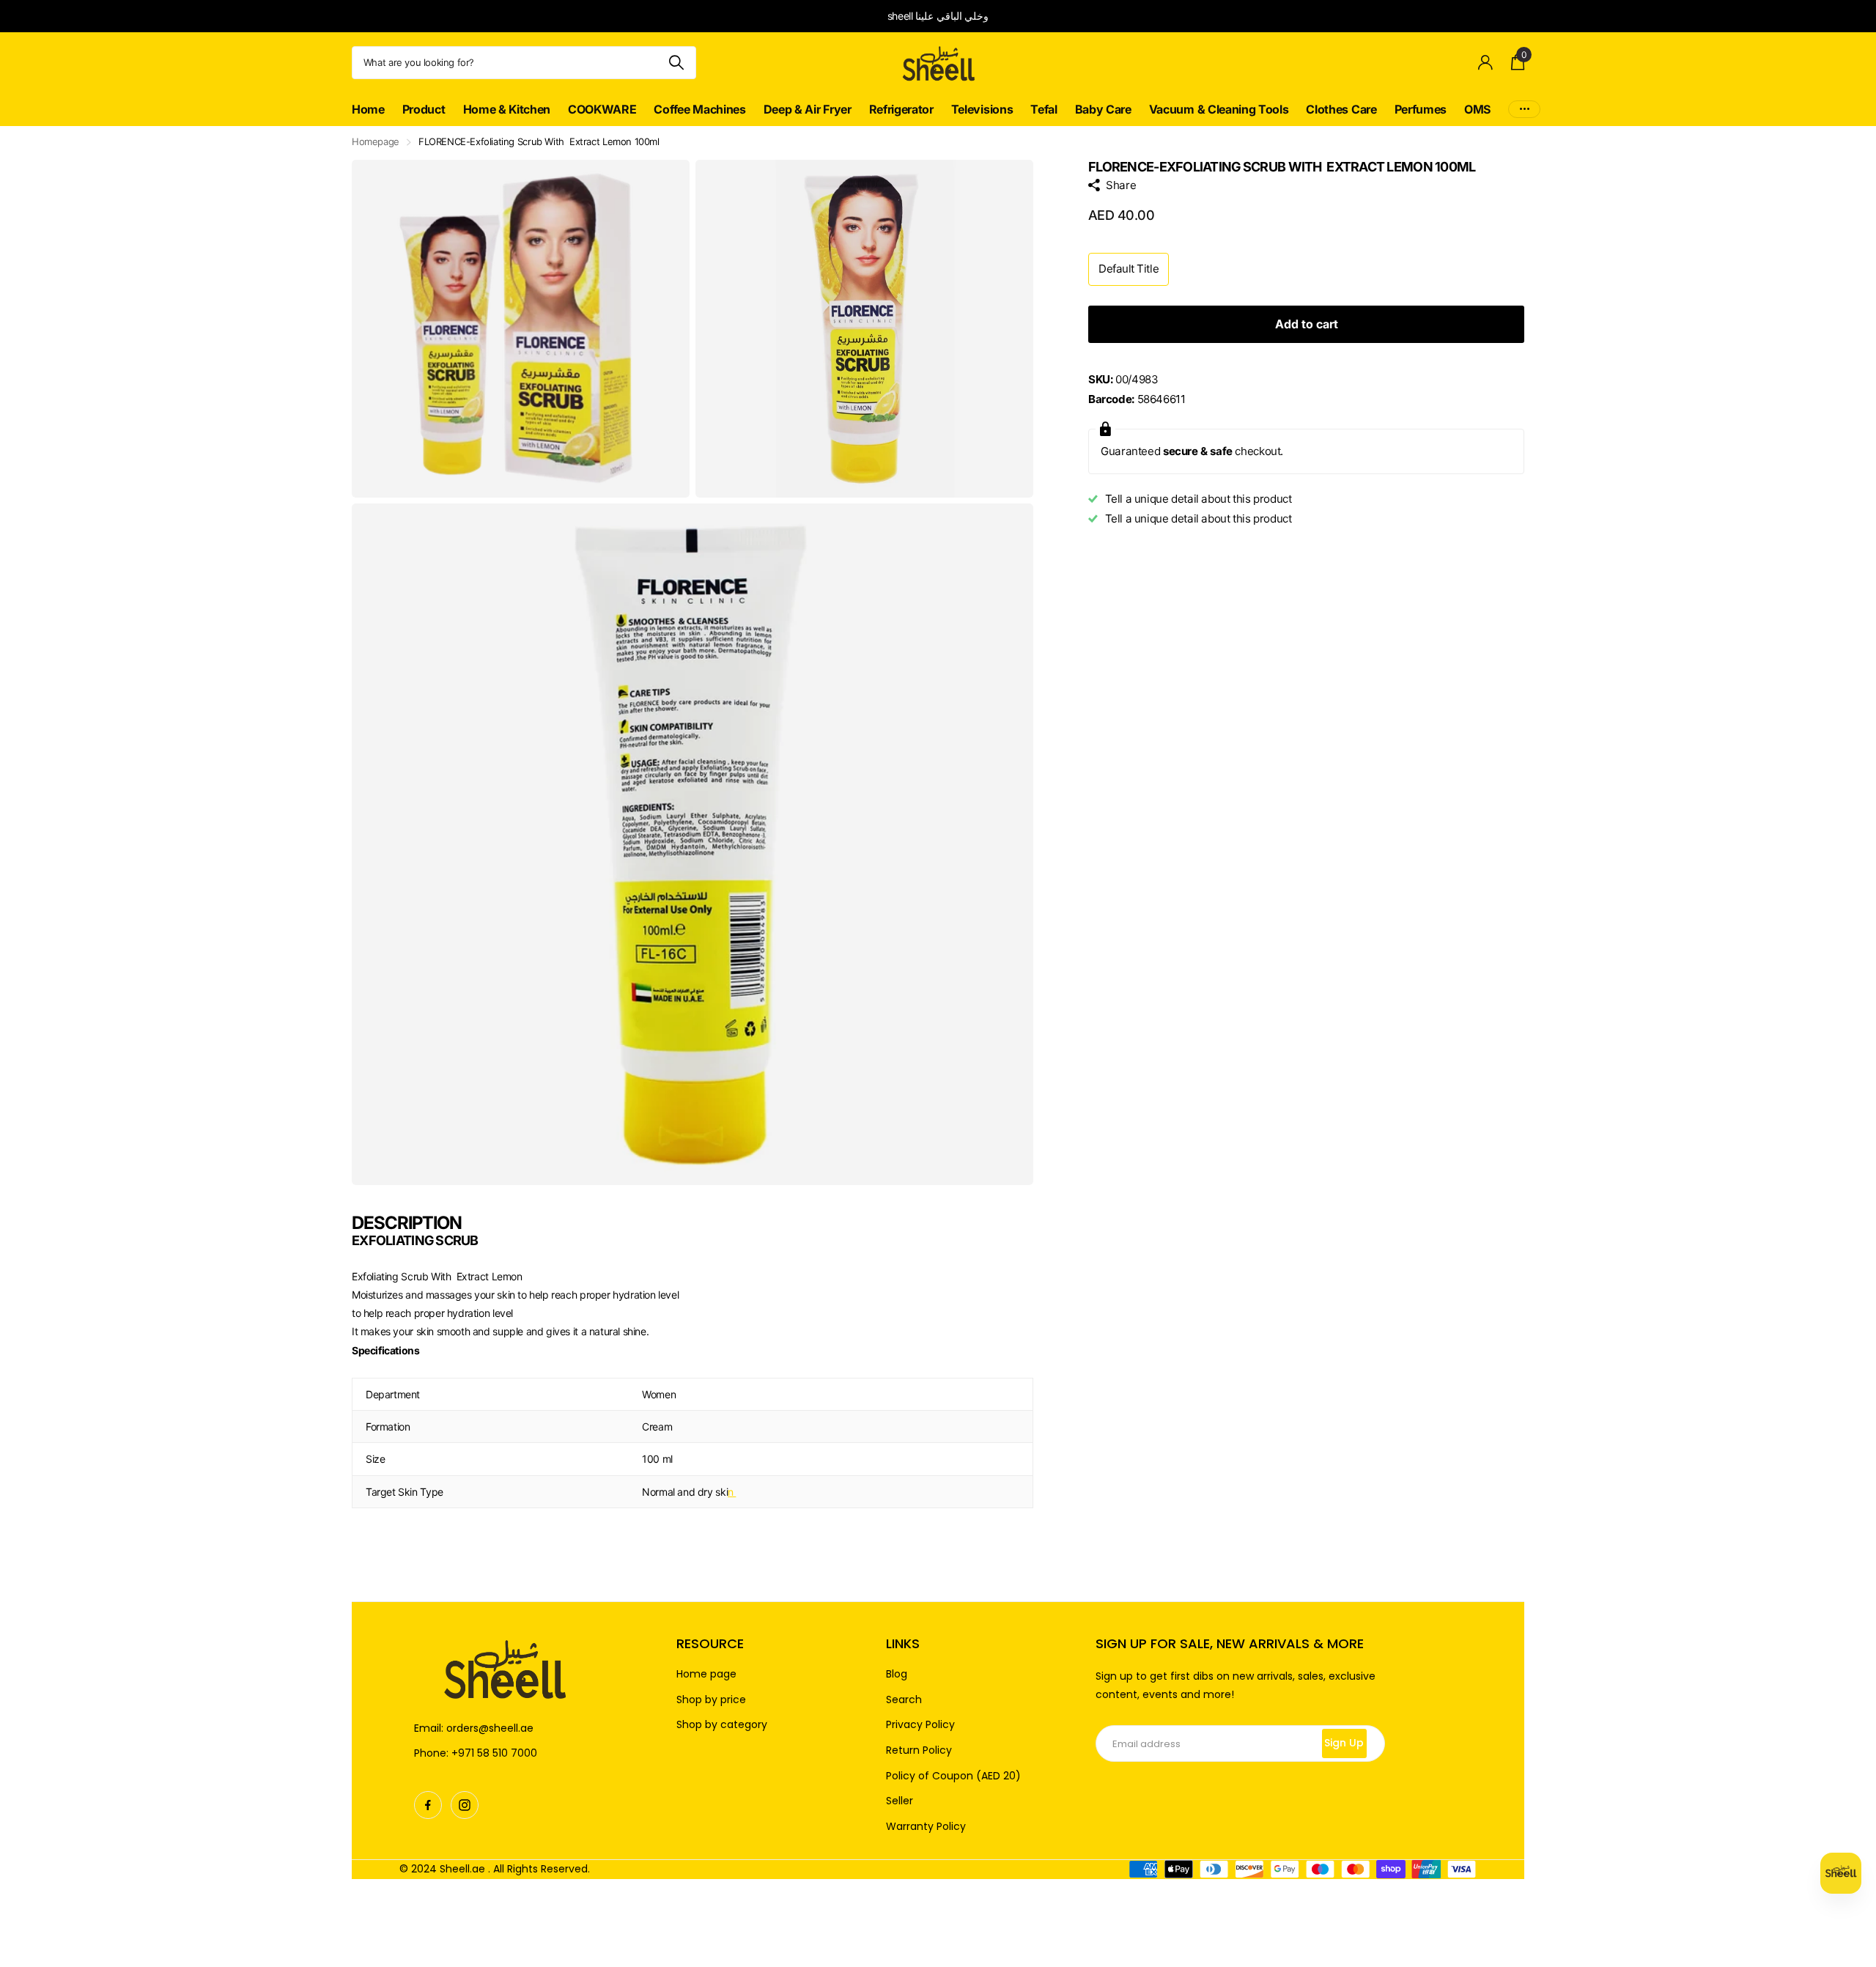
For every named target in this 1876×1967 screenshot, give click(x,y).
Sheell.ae (462, 1869)
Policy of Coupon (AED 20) (953, 1776)
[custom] (428, 1805)
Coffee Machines (699, 109)
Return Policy (919, 1750)
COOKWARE (602, 109)
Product (424, 109)
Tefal (1044, 109)
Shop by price (711, 1700)
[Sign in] (1486, 63)
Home (368, 109)
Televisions (982, 109)
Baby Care (1103, 109)
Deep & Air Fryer (808, 109)
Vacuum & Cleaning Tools (1219, 109)
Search (904, 1700)
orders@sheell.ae (490, 1728)
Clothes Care (1341, 109)
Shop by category (722, 1725)
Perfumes (1421, 109)
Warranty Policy (926, 1827)
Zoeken (676, 63)
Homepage (376, 141)
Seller (900, 1801)
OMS (1477, 109)
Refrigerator (901, 109)
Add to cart (1307, 324)
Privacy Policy (920, 1725)
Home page (706, 1674)
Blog (897, 1674)
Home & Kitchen (507, 109)
